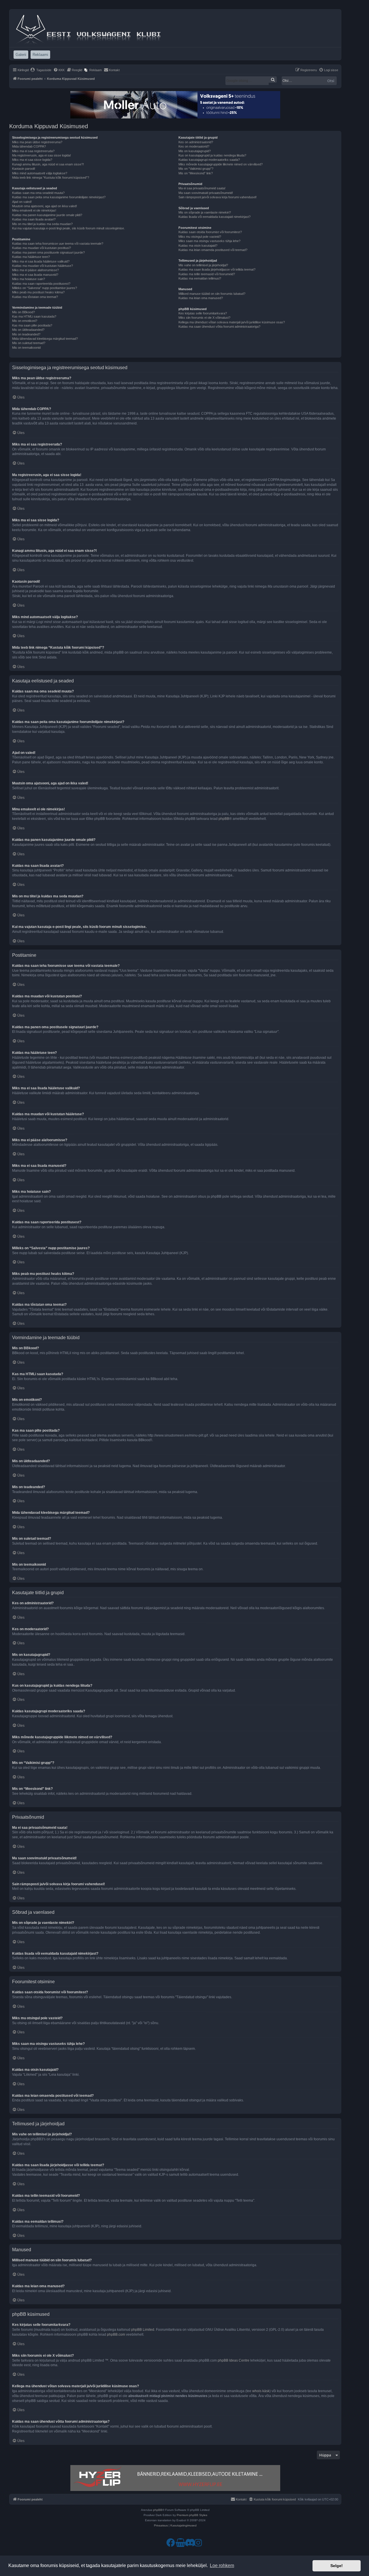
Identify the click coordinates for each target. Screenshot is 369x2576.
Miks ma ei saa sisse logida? (32, 160)
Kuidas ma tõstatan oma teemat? (35, 297)
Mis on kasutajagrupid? (195, 151)
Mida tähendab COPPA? (29, 146)
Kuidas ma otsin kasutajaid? (198, 246)
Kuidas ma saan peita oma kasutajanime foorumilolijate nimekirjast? (59, 197)
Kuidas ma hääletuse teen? (31, 257)
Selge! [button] (337, 2566)
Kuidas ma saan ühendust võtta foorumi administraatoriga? (219, 327)
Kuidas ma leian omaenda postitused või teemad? (213, 250)
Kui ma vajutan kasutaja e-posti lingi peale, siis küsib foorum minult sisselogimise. (68, 228)
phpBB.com (116, 2335)
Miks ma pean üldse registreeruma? (37, 142)
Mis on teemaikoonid (26, 348)
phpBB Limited (143, 2330)
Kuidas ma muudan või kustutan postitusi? (42, 248)
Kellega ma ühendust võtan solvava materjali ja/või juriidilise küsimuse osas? (232, 322)
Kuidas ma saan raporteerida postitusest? (41, 284)
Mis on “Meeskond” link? (196, 173)
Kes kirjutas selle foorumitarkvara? (203, 313)
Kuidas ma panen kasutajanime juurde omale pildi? (47, 215)
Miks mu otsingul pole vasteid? (200, 237)
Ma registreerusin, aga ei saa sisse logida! (42, 155)
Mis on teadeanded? (26, 334)
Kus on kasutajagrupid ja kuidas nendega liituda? (212, 155)
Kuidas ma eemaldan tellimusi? (200, 278)
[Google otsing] (273, 80)
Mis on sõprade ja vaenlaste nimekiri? (205, 212)
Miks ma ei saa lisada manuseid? (35, 275)
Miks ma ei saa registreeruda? (33, 151)
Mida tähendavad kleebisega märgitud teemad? (45, 339)
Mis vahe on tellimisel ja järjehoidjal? (203, 265)
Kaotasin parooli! (24, 169)
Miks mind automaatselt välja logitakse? (40, 173)
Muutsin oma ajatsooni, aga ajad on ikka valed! (45, 206)
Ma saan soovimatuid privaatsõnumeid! (206, 193)
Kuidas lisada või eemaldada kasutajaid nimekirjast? (214, 217)
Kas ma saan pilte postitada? (32, 325)
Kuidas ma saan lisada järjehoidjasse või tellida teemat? (217, 269)
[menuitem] (41, 70)
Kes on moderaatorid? (194, 146)
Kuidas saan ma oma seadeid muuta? (38, 193)
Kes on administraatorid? (196, 142)
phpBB (224, 819)
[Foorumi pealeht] (89, 28)
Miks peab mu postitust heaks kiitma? (38, 292)
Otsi (331, 81)
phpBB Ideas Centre (234, 2360)
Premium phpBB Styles (192, 2515)
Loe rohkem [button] (222, 2565)
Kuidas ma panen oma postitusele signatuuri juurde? (48, 252)
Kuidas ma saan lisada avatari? (34, 219)
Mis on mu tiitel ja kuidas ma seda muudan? (42, 224)
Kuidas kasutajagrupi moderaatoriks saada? (209, 160)
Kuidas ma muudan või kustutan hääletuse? (43, 266)
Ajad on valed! (22, 202)
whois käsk (261, 2391)
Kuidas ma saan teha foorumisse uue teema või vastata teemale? (58, 244)
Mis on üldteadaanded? (28, 330)
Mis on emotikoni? (25, 321)
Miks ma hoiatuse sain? (29, 279)
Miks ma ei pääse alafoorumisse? (35, 270)
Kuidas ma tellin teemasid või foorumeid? (207, 274)
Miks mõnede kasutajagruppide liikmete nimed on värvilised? (221, 164)
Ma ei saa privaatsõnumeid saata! (202, 188)
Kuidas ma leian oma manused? (201, 298)
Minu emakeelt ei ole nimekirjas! (34, 210)
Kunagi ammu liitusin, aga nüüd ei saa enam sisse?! (48, 164)
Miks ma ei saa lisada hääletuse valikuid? (41, 261)
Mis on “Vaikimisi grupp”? (196, 169)
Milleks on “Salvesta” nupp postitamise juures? (45, 288)
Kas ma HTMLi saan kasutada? (34, 316)
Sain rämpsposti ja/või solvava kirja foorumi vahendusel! (218, 197)
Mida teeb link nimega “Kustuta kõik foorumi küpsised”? (51, 178)
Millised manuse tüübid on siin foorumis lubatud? (212, 294)
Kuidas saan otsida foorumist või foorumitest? (210, 232)
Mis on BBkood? (23, 312)
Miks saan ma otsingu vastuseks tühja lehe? (209, 241)
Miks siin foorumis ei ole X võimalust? (204, 318)
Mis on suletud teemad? (29, 343)
